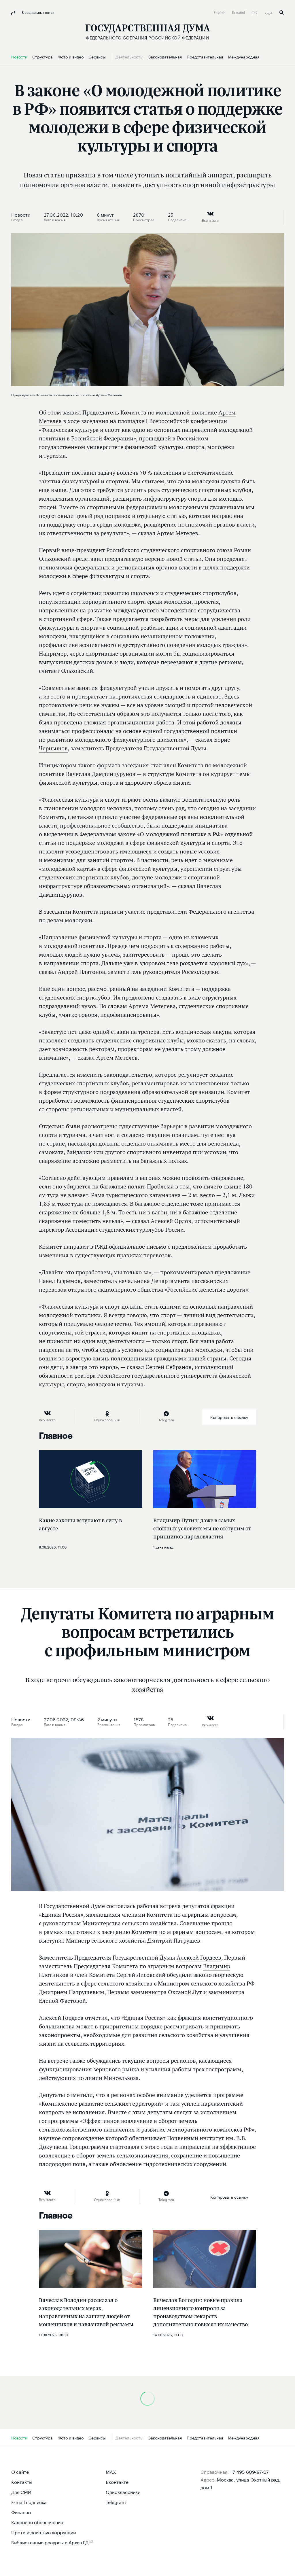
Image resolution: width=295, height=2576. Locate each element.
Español (239, 12)
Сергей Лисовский (141, 1975)
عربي (269, 12)
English (220, 12)
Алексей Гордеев (199, 1958)
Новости (21, 214)
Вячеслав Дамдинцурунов (101, 774)
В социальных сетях (37, 12)
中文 (255, 12)
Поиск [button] (282, 13)
